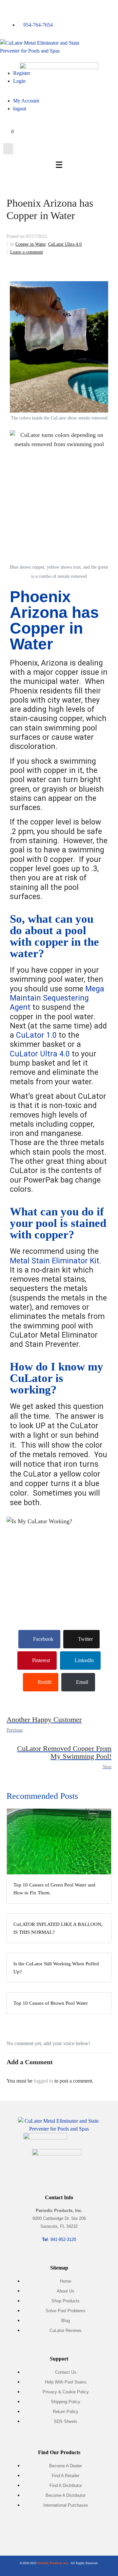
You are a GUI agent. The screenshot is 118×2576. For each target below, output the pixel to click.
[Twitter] (40, 2529)
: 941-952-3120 (59, 2239)
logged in (43, 2081)
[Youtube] (78, 2529)
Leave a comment (27, 252)
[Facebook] (20, 2529)
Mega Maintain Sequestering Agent (57, 998)
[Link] (98, 2529)
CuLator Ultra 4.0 (65, 244)
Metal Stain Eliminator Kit (55, 1261)
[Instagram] (59, 2529)
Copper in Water (30, 244)
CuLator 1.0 (36, 1035)
